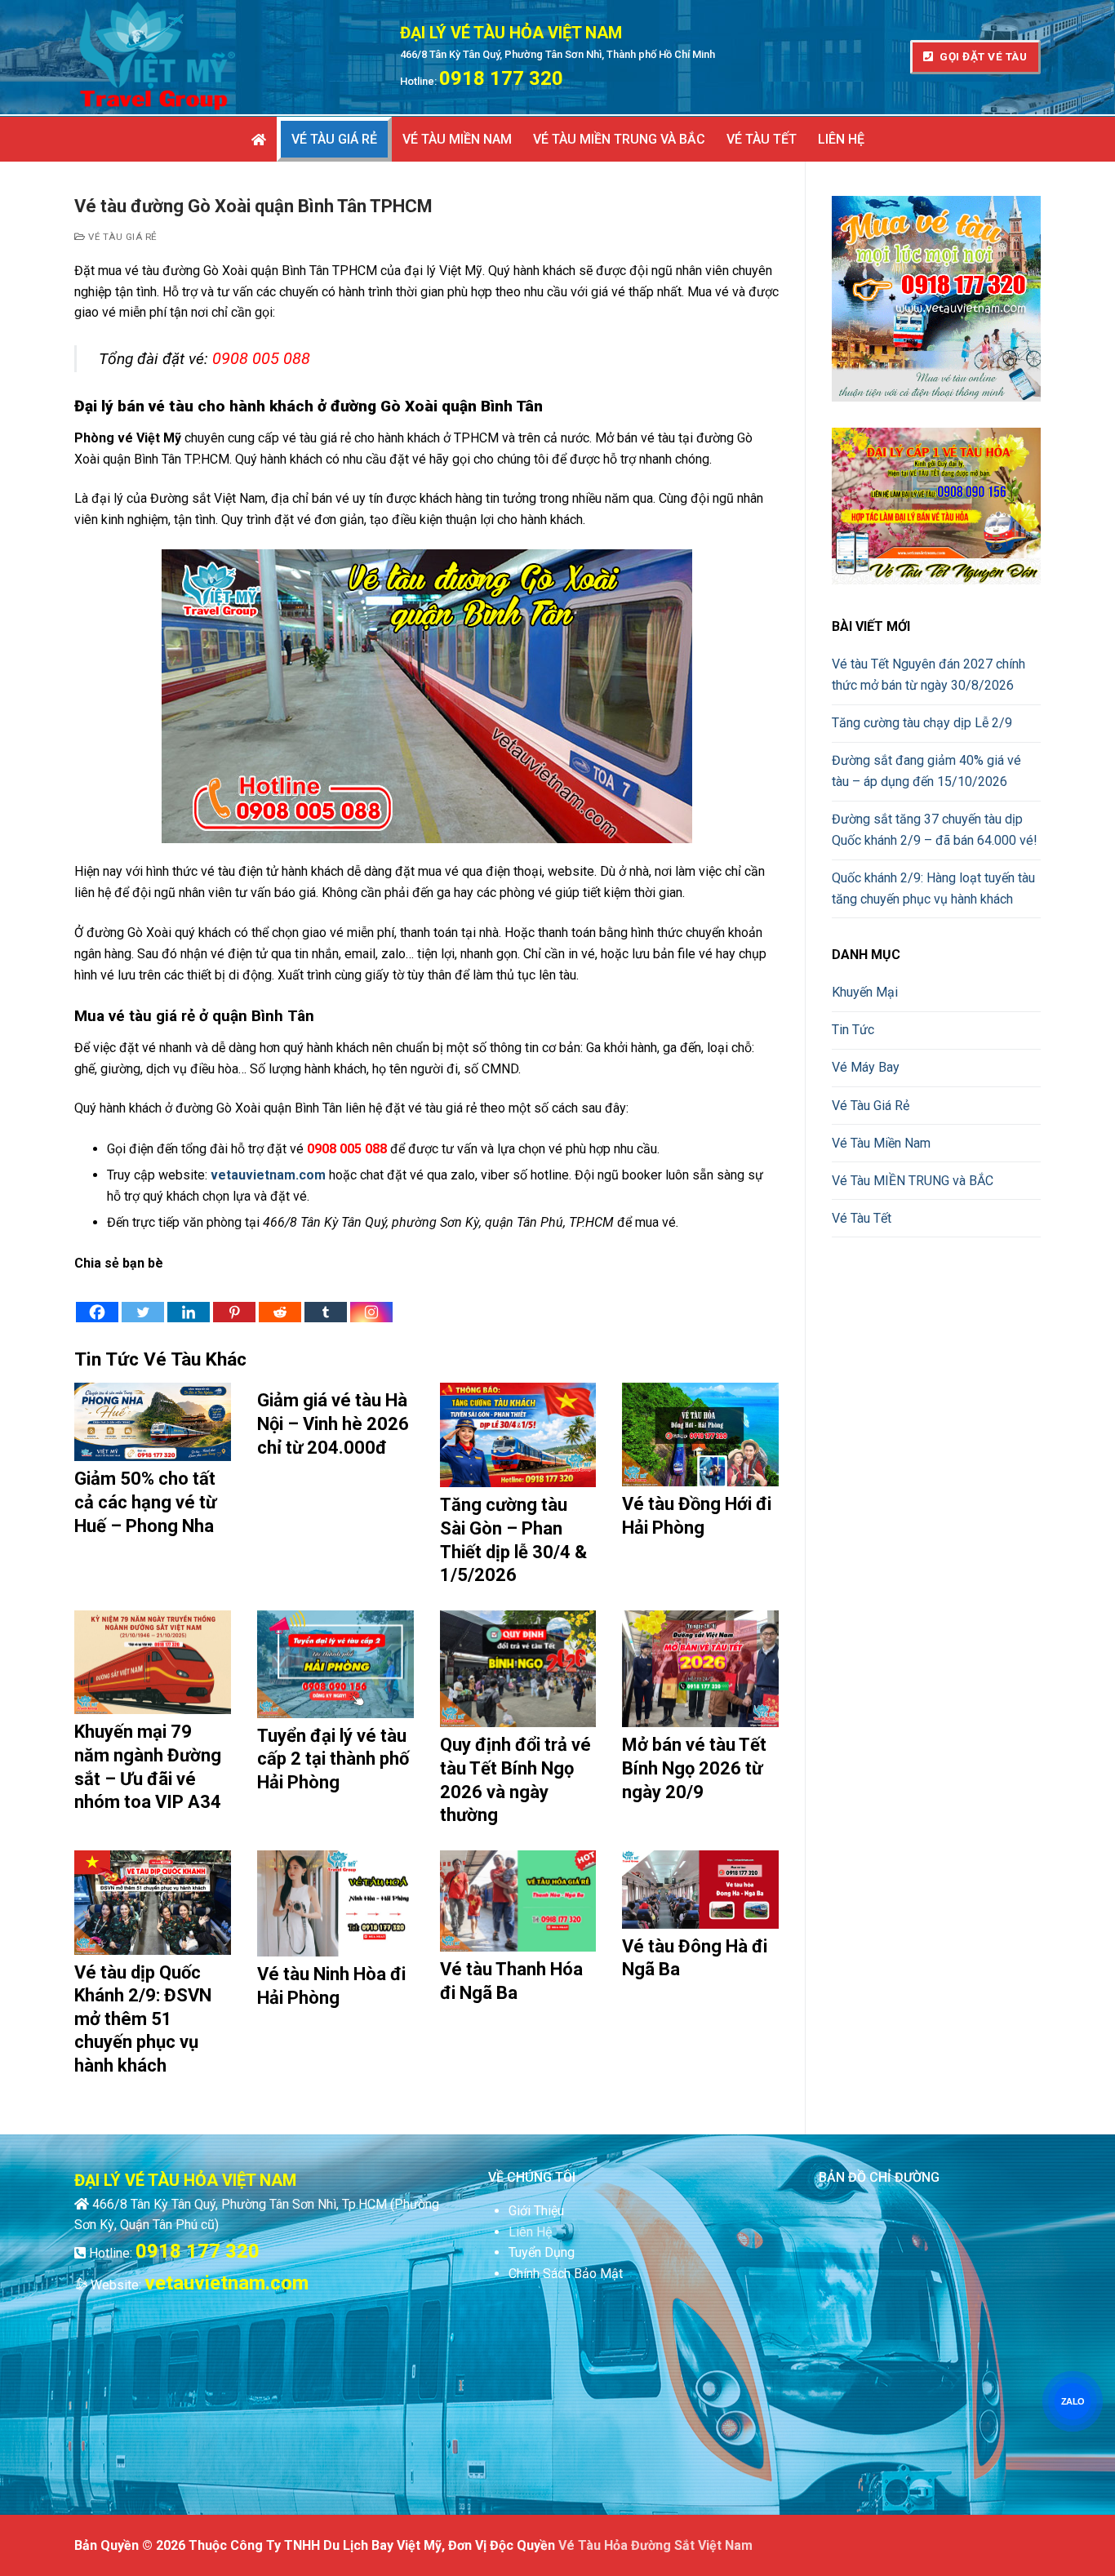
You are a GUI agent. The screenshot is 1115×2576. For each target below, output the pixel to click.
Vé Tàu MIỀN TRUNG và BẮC (913, 1181)
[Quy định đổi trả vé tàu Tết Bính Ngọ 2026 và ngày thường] (518, 1669)
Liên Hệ (530, 2232)
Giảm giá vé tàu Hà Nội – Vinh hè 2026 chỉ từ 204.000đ (333, 1423)
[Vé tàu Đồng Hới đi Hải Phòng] (700, 1435)
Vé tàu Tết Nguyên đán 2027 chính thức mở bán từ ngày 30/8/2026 (928, 675)
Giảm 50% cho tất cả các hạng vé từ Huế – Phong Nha (145, 1502)
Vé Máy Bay (866, 1067)
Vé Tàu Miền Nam (881, 1143)
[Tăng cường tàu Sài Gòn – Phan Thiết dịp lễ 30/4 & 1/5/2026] (518, 1435)
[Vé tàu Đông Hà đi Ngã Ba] (700, 1890)
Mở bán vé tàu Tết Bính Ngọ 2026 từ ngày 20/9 (694, 1768)
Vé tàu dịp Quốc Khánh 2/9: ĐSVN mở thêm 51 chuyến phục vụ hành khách (143, 2019)
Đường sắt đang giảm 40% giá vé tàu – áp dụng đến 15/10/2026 (926, 771)
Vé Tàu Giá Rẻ (122, 237)
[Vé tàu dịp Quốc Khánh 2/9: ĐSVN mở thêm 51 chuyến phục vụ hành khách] (153, 1903)
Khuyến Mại (865, 992)
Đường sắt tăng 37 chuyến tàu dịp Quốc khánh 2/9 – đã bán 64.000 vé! (935, 830)
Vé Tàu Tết (862, 1218)
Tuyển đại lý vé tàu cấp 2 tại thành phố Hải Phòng (333, 1759)
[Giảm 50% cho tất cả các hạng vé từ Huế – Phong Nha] (153, 1422)
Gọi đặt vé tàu (982, 56)
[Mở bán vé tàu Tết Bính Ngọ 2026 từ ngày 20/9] (700, 1669)
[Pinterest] (234, 1299)
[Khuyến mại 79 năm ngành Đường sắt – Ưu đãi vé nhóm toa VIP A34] (153, 1663)
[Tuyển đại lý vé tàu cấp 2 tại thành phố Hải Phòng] (335, 1664)
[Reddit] (280, 1299)
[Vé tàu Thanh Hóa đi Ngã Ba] (518, 1901)
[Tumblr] (326, 1299)
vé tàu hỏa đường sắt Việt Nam (655, 2545)
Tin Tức (853, 1030)
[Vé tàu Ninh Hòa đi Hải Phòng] (335, 1903)
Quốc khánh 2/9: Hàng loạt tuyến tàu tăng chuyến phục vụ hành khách (933, 888)
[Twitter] (143, 1299)
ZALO (1072, 2401)
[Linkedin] (189, 1299)
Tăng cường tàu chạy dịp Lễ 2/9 (922, 723)
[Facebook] (97, 1299)
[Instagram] (371, 1299)
